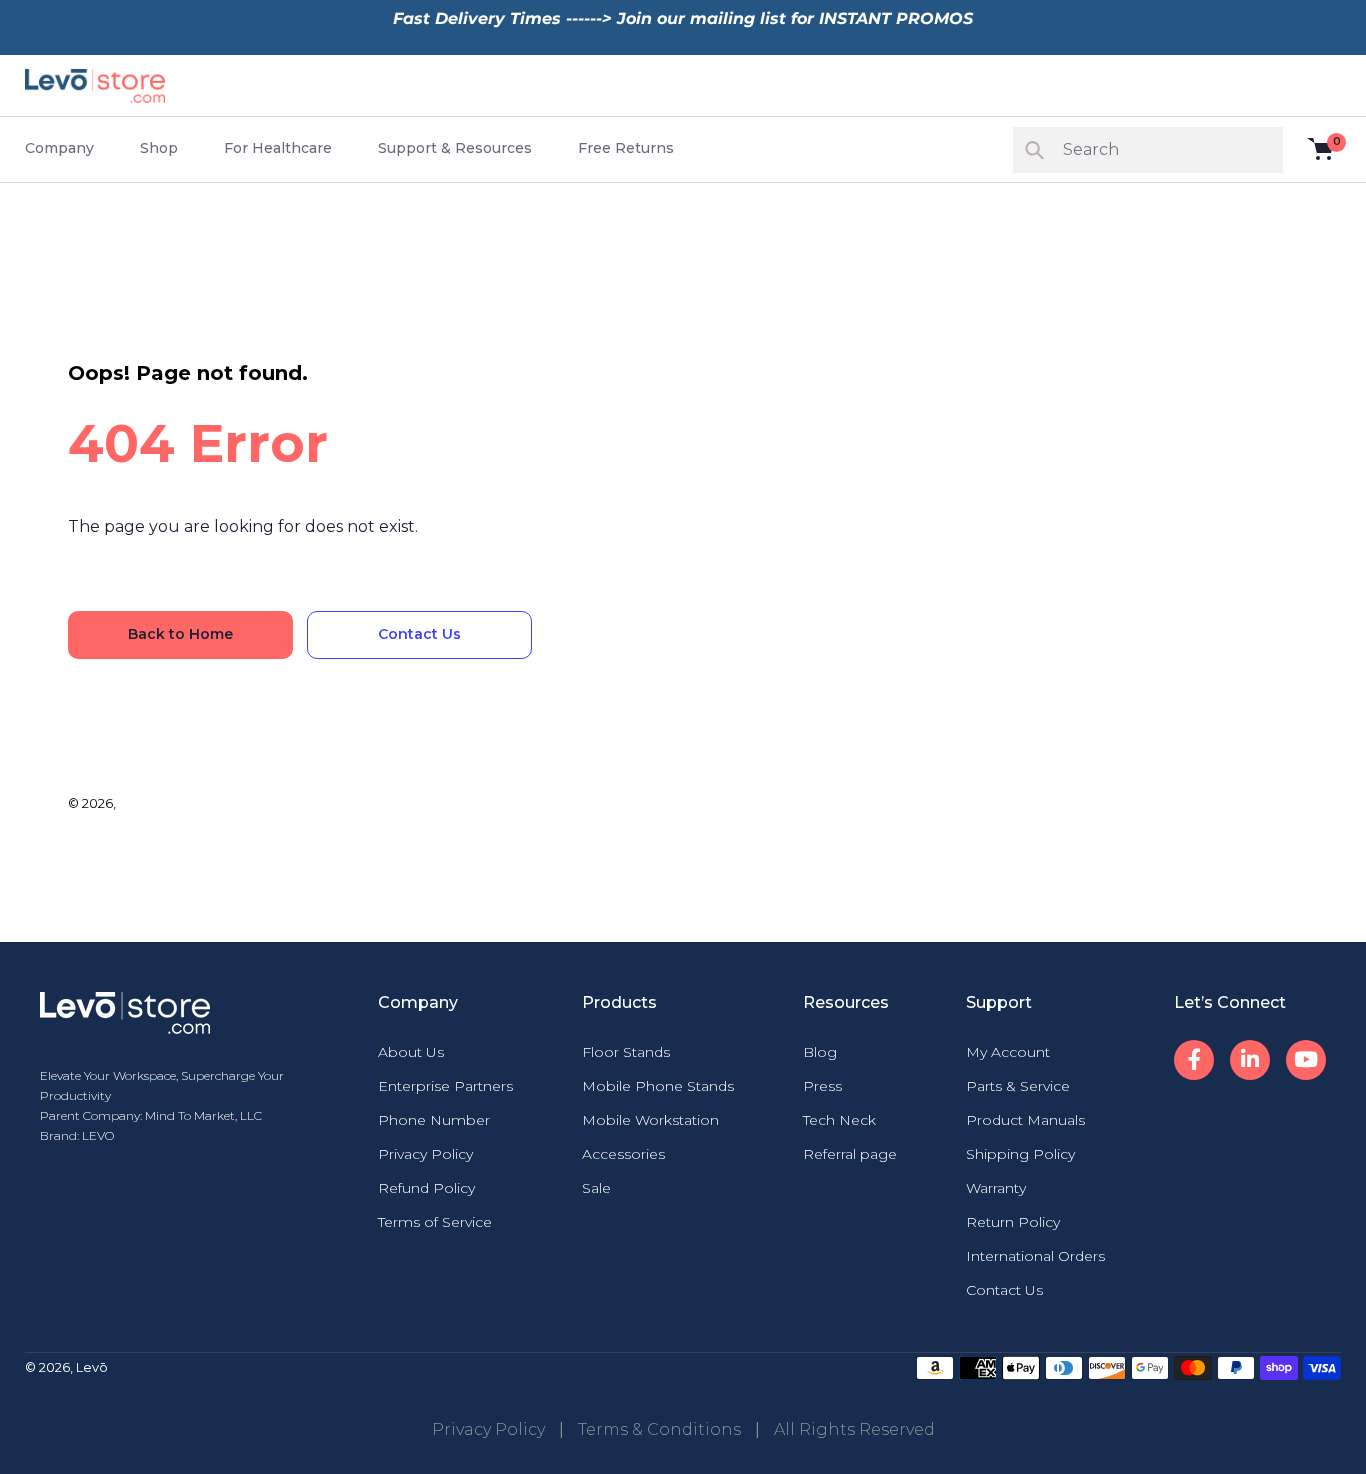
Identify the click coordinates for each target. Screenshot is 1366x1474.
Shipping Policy (1020, 1154)
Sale (596, 1188)
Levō (135, 803)
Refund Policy (426, 1188)
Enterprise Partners (445, 1086)
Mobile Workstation (650, 1120)
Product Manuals (1025, 1120)
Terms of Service (435, 1222)
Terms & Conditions (659, 1429)
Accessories (623, 1154)
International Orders (1035, 1256)
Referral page (850, 1154)
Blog (820, 1052)
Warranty (996, 1188)
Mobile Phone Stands (658, 1086)
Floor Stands (626, 1052)
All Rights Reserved (854, 1429)
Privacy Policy (425, 1154)
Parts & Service (1018, 1086)
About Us (411, 1052)
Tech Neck (839, 1120)
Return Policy (1013, 1222)
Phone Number (434, 1120)
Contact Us (1004, 1290)
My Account (1008, 1052)
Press (822, 1086)
